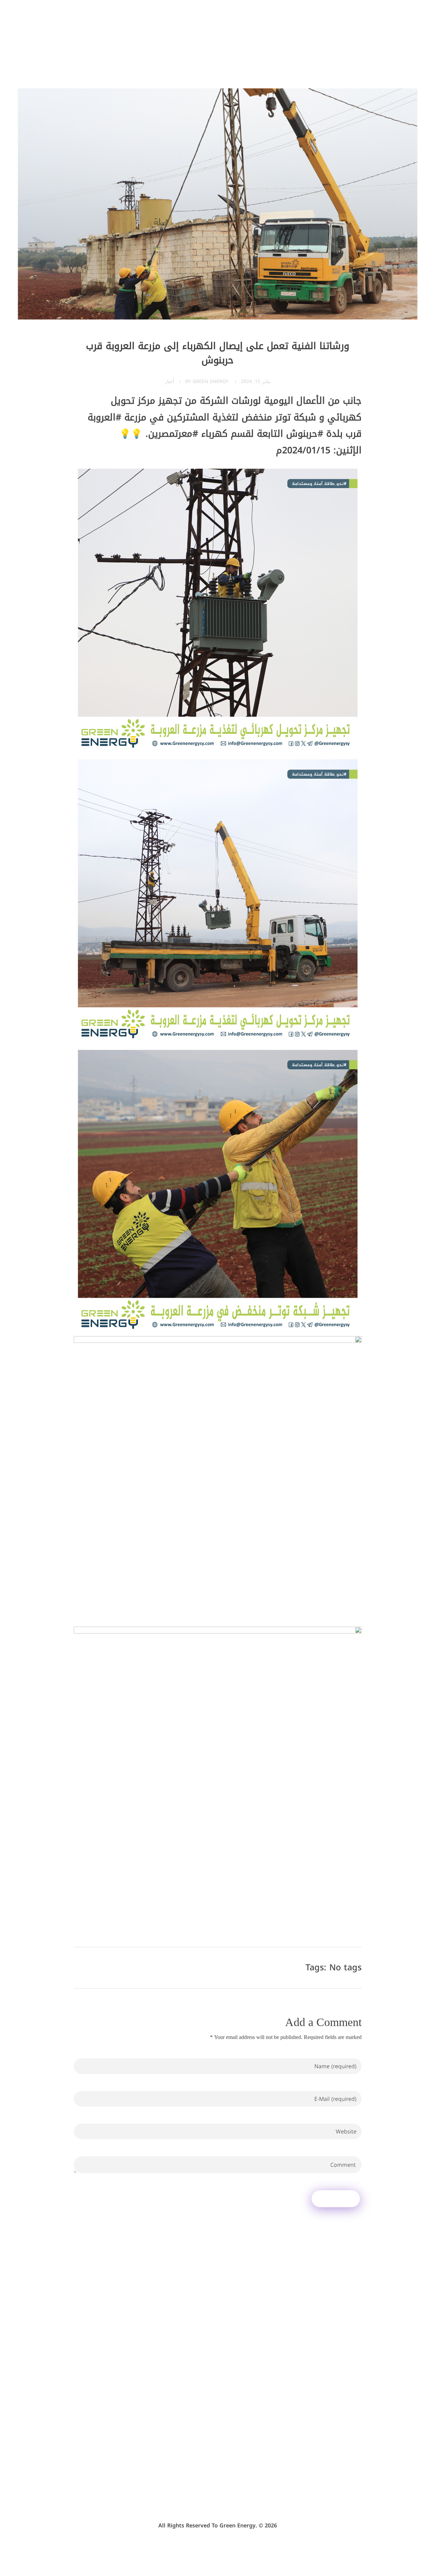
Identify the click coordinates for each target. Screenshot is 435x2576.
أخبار (170, 382)
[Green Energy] (372, 33)
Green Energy (211, 382)
